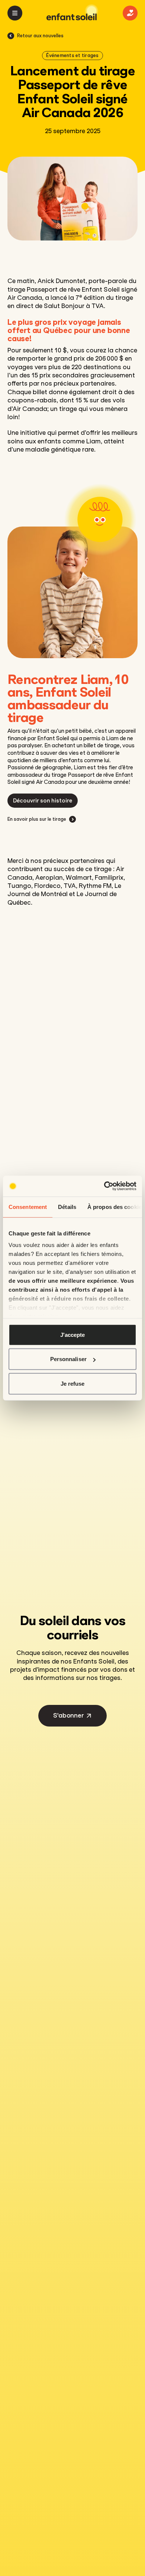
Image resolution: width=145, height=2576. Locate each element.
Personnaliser (68, 1359)
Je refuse (73, 1383)
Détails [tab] (67, 1207)
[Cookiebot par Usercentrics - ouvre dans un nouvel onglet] (104, 1186)
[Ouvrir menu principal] (15, 13)
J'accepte (73, 1334)
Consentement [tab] (28, 1207)
